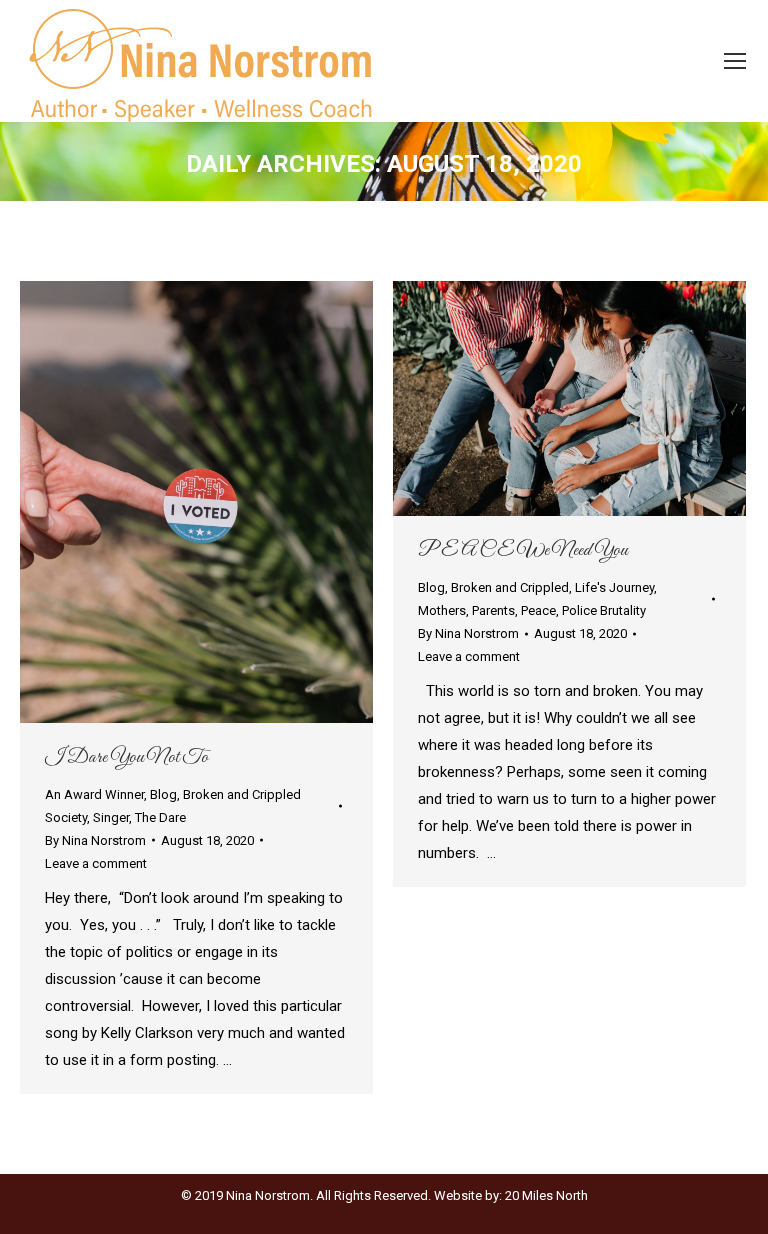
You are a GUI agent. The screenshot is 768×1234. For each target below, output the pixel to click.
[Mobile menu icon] (735, 61)
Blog (163, 794)
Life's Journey (614, 587)
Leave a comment (96, 863)
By (95, 840)
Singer (111, 817)
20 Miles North (546, 1195)
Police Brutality (604, 610)
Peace (538, 610)
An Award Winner (94, 794)
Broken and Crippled (510, 587)
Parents (493, 610)
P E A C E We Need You (523, 550)
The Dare (160, 817)
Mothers (442, 610)
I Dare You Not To (126, 757)
